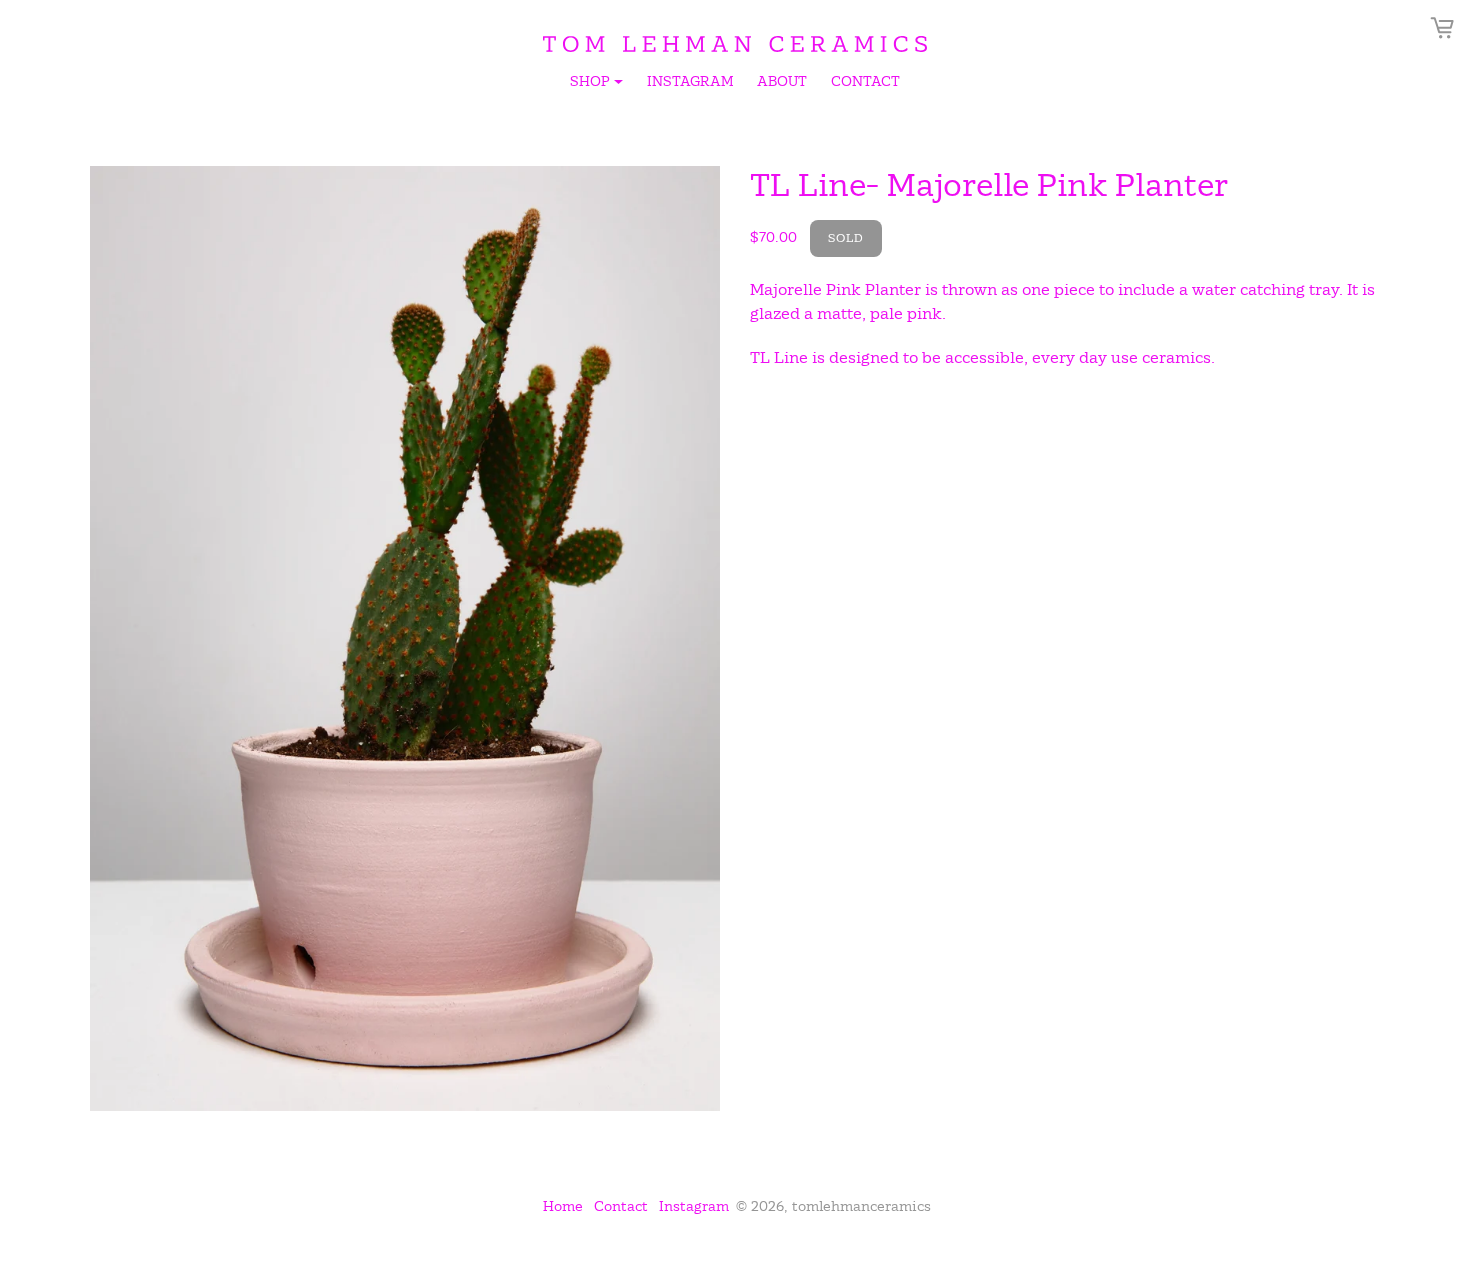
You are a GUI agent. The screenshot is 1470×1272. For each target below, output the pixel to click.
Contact (865, 81)
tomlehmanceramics (861, 1206)
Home (563, 1206)
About (782, 81)
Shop (598, 84)
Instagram (690, 81)
